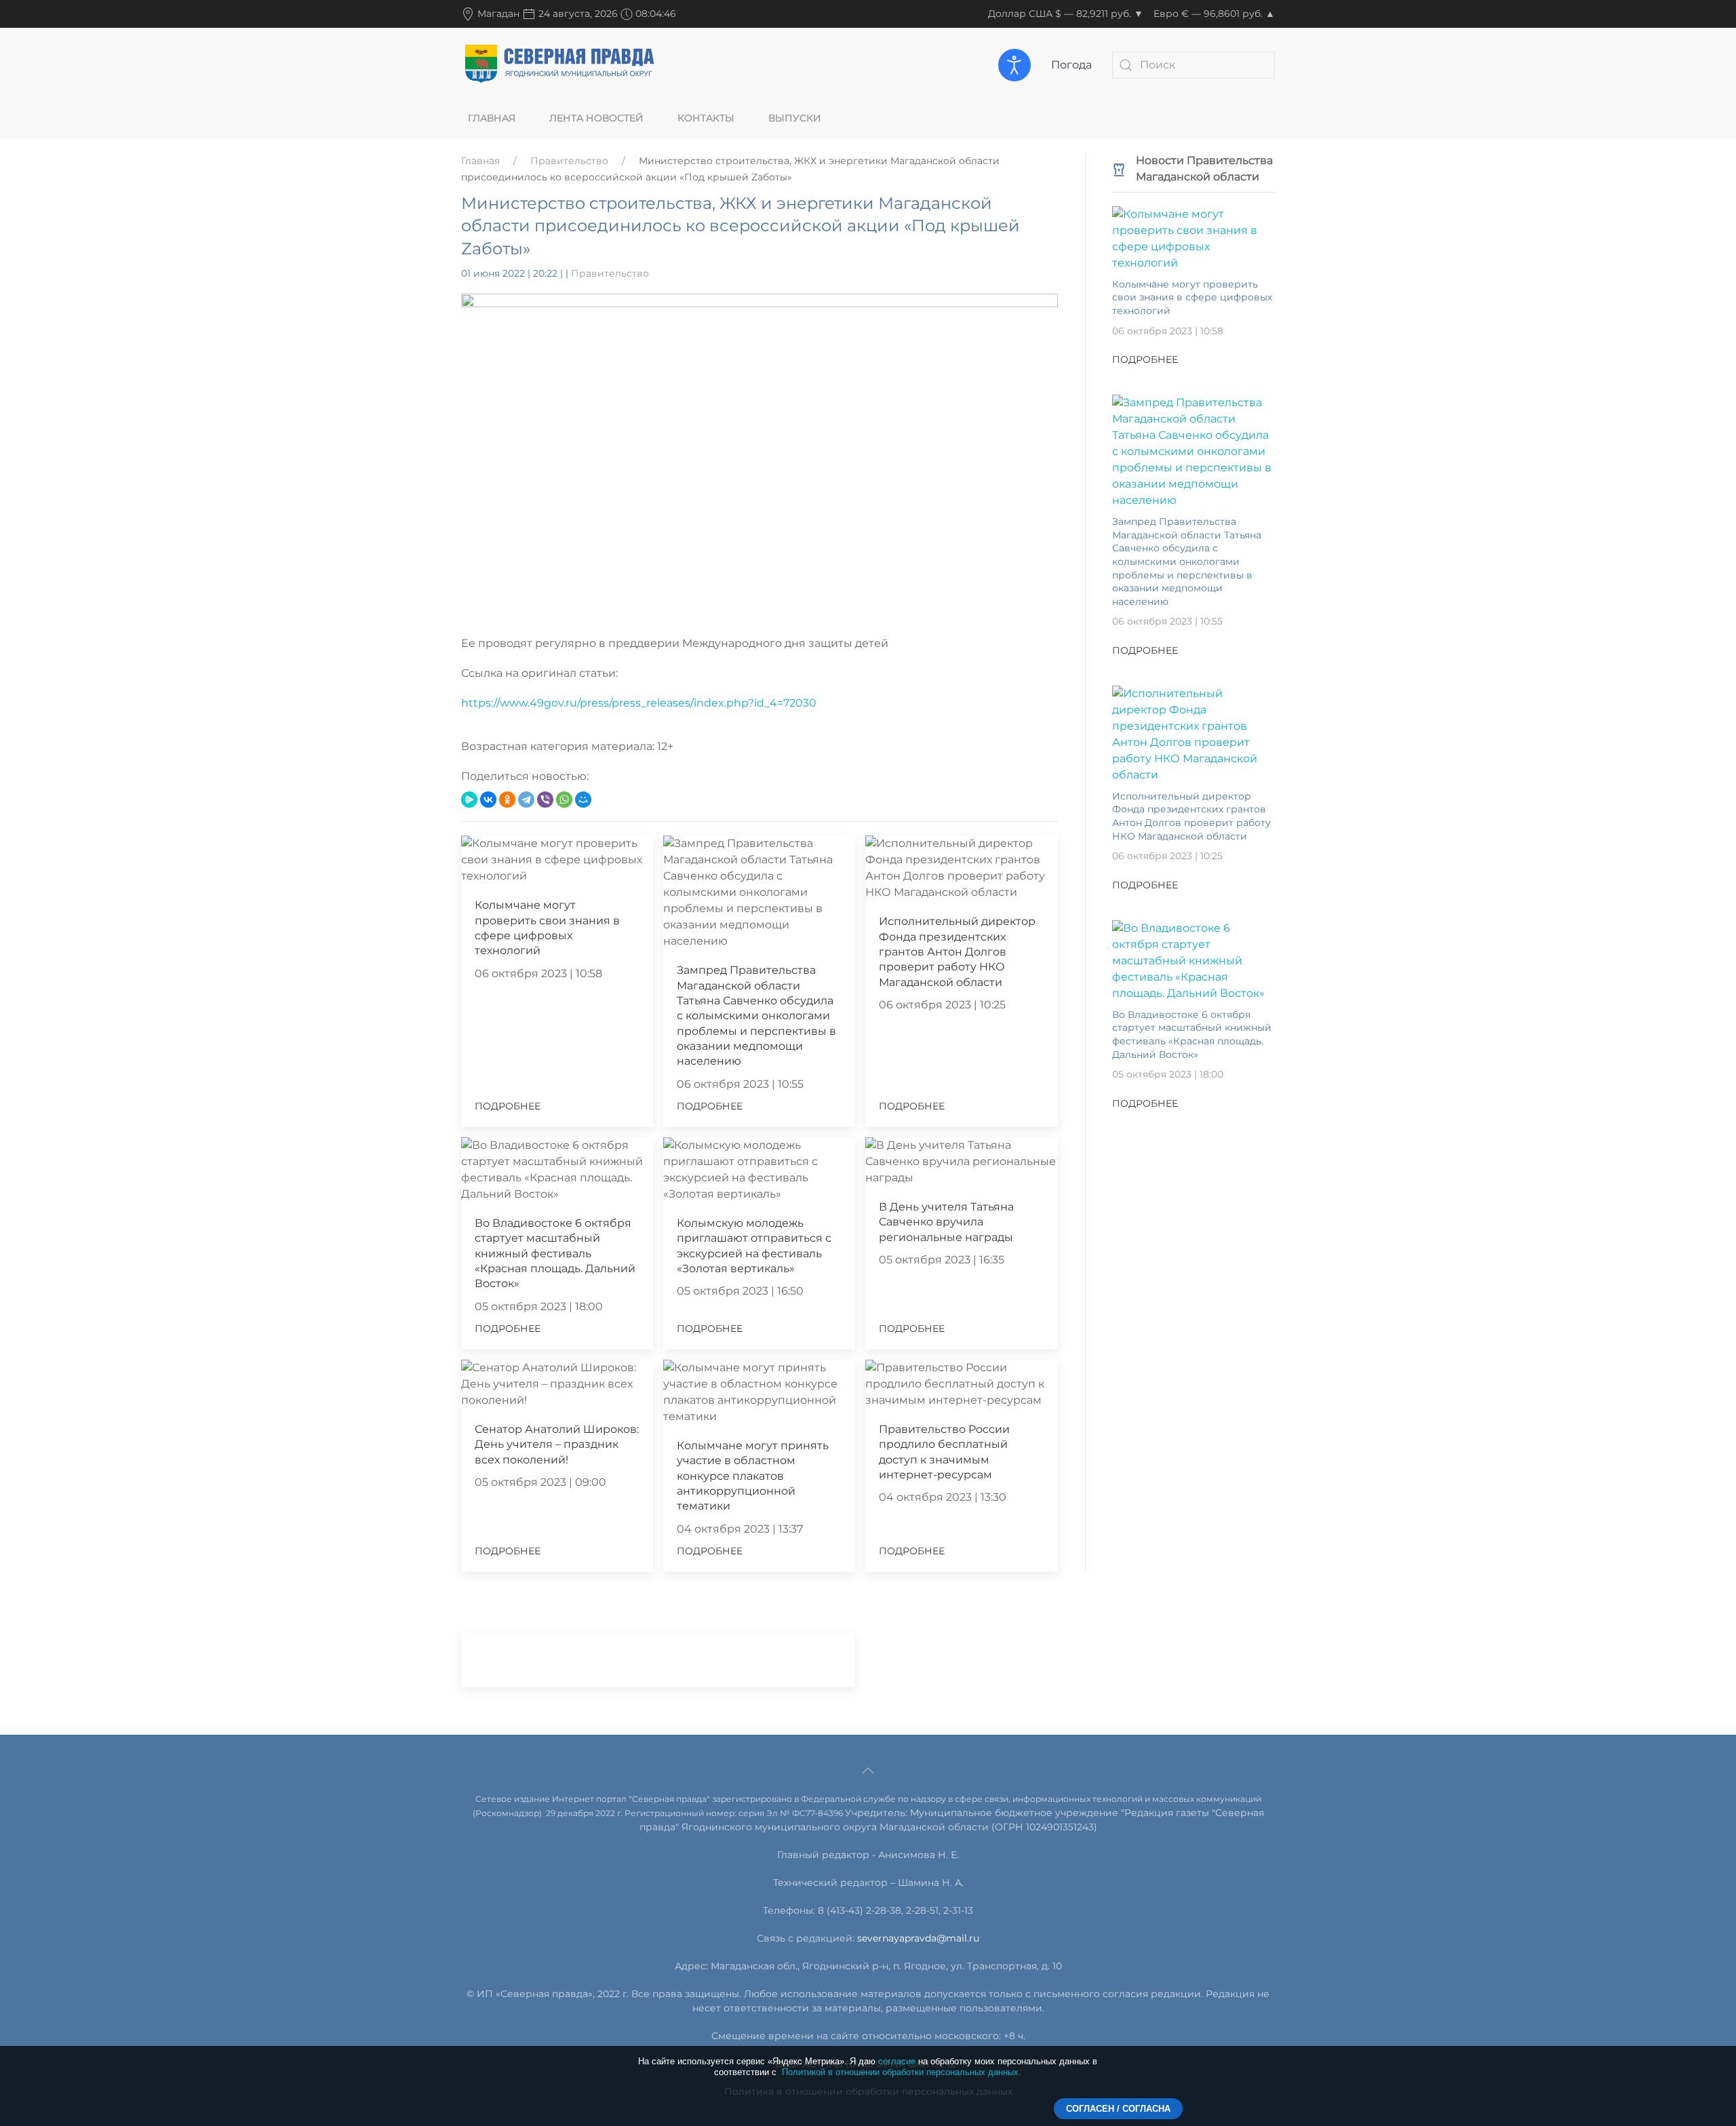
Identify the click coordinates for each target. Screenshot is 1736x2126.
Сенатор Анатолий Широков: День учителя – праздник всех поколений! (557, 1444)
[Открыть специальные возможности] (1014, 65)
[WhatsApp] (564, 800)
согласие (897, 2061)
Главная (492, 118)
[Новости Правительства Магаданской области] (1119, 169)
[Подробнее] (1193, 238)
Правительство (569, 161)
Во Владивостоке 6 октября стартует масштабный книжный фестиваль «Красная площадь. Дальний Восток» (555, 1254)
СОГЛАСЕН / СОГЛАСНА (1118, 2109)
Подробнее (508, 1106)
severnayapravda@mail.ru (918, 1938)
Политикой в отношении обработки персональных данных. (902, 2072)
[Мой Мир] (583, 800)
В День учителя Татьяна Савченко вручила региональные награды (946, 1222)
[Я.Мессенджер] (469, 800)
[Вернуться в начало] (559, 64)
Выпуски (795, 118)
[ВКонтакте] (488, 800)
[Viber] (545, 800)
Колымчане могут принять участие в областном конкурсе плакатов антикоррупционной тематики (753, 1476)
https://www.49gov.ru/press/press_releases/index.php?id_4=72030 (639, 703)
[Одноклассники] (507, 800)
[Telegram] (526, 800)
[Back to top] (868, 1771)
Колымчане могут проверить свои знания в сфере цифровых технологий (1192, 297)
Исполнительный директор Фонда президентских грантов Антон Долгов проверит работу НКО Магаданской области (957, 952)
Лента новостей (596, 118)
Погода (1071, 65)
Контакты (706, 118)
